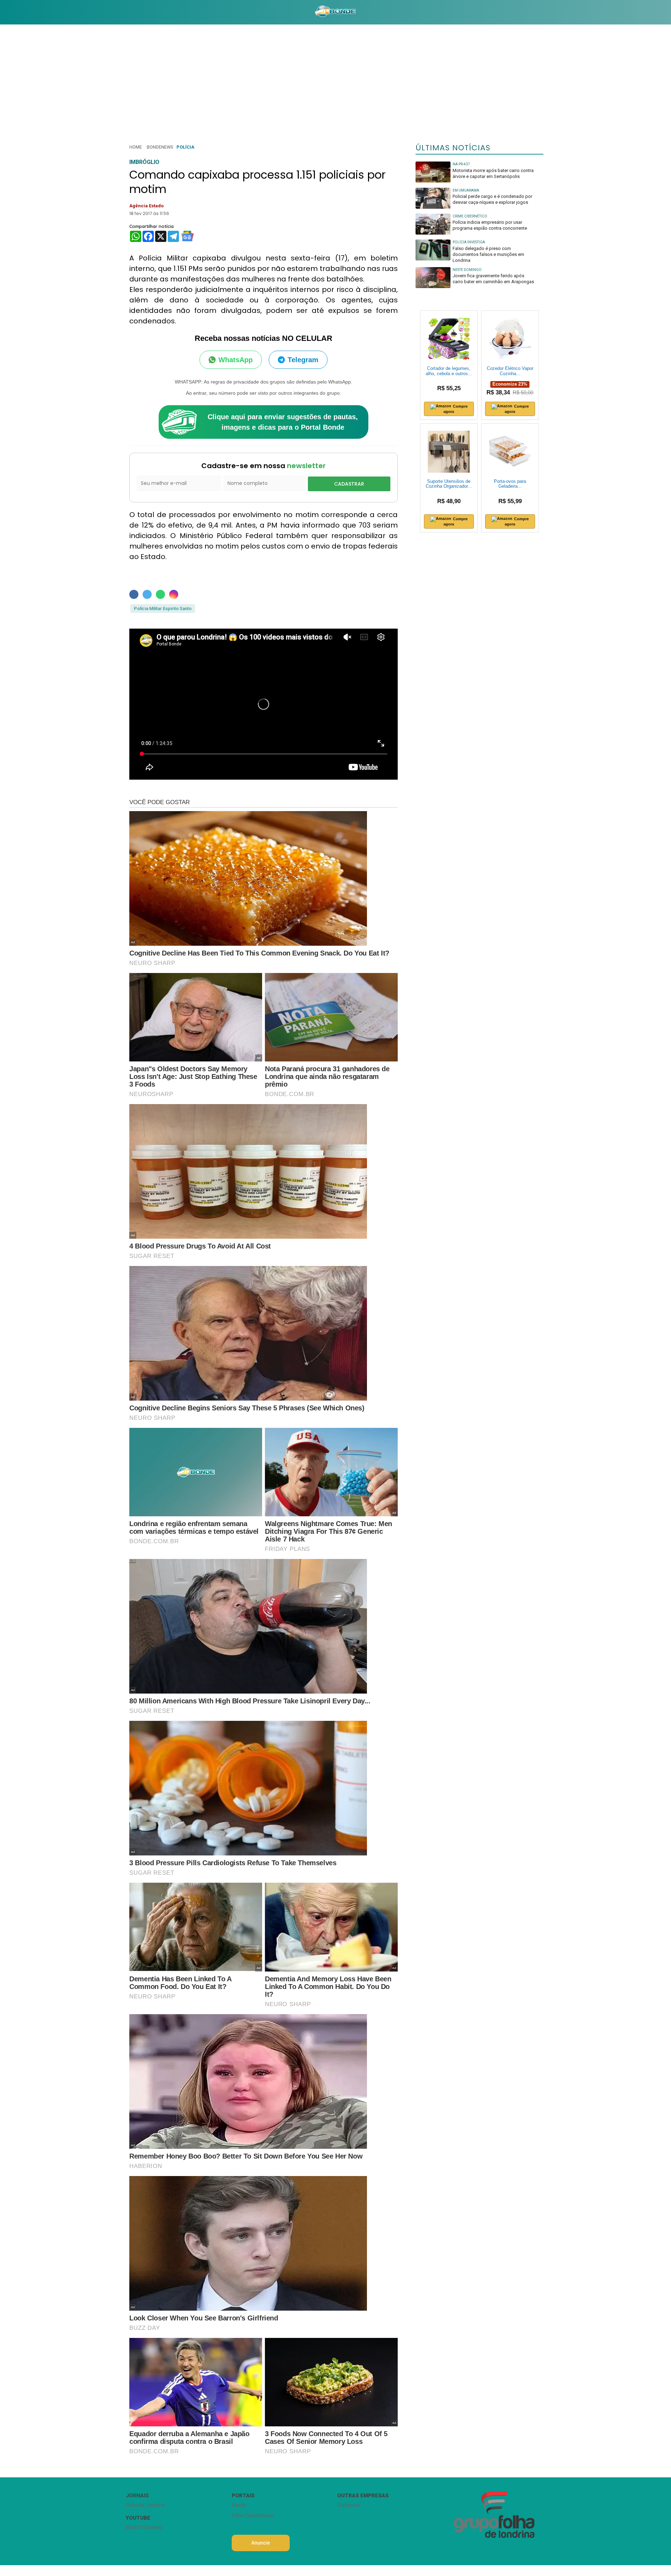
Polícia (185, 147)
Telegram (303, 360)
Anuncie (261, 2543)
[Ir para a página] (335, 12)
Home (136, 147)
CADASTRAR (349, 484)
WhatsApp (236, 360)
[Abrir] (121, 12)
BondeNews (160, 147)
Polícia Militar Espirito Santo (163, 609)
